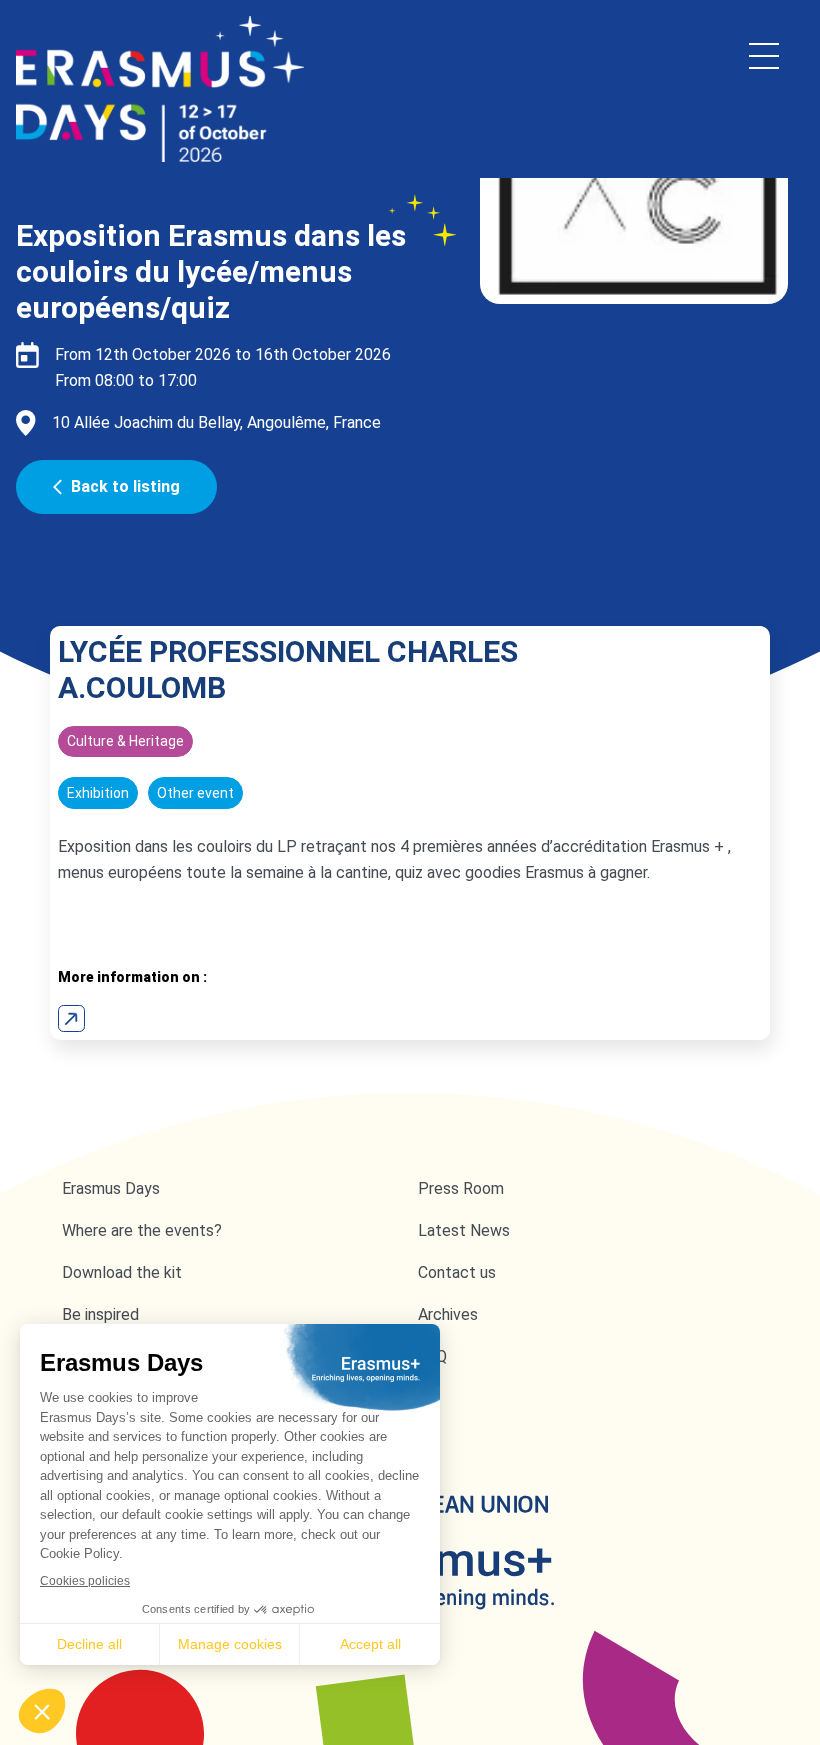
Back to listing (125, 486)
